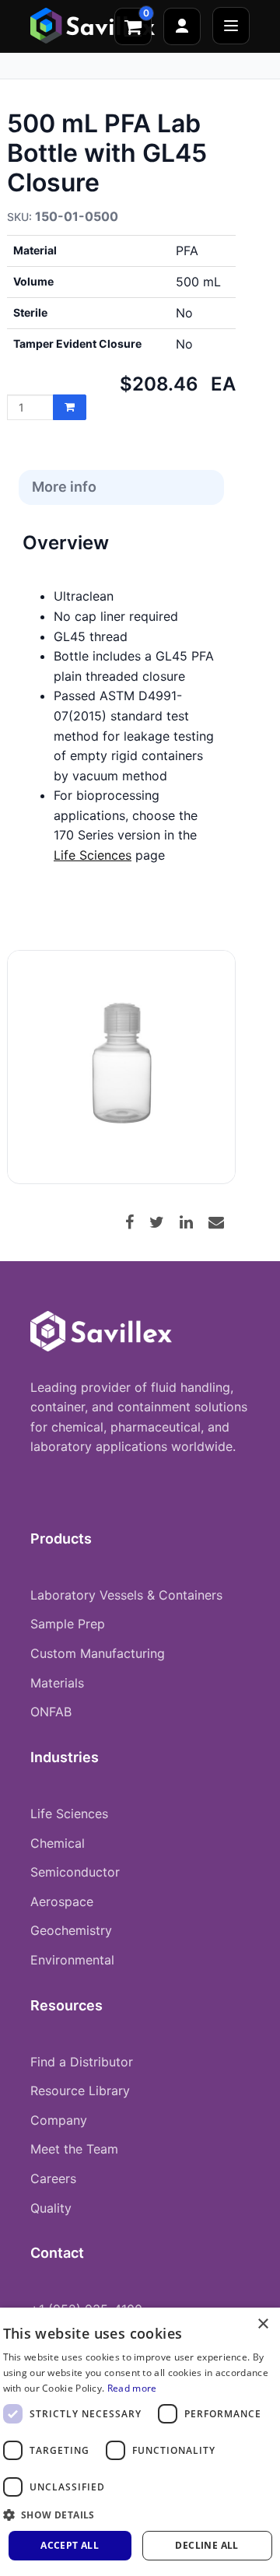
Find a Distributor (82, 2062)
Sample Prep (68, 1624)
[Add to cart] (70, 407)
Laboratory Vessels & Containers (126, 1595)
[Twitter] (163, 1222)
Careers (53, 2178)
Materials (57, 1683)
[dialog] (140, 2442)
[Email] (222, 1222)
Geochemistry (71, 1930)
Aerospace (62, 1901)
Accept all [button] (70, 2545)
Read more (132, 2388)
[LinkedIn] (192, 1222)
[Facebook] (135, 1222)
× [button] (262, 2324)
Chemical (58, 1843)
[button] (140, 2515)
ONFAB (51, 1712)
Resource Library (80, 2091)
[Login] (182, 26)
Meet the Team (74, 2149)
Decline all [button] (206, 2545)
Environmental (72, 1960)
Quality (51, 2208)
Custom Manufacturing (98, 1653)
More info (64, 487)
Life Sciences (93, 855)
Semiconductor (75, 1872)
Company (59, 2120)
